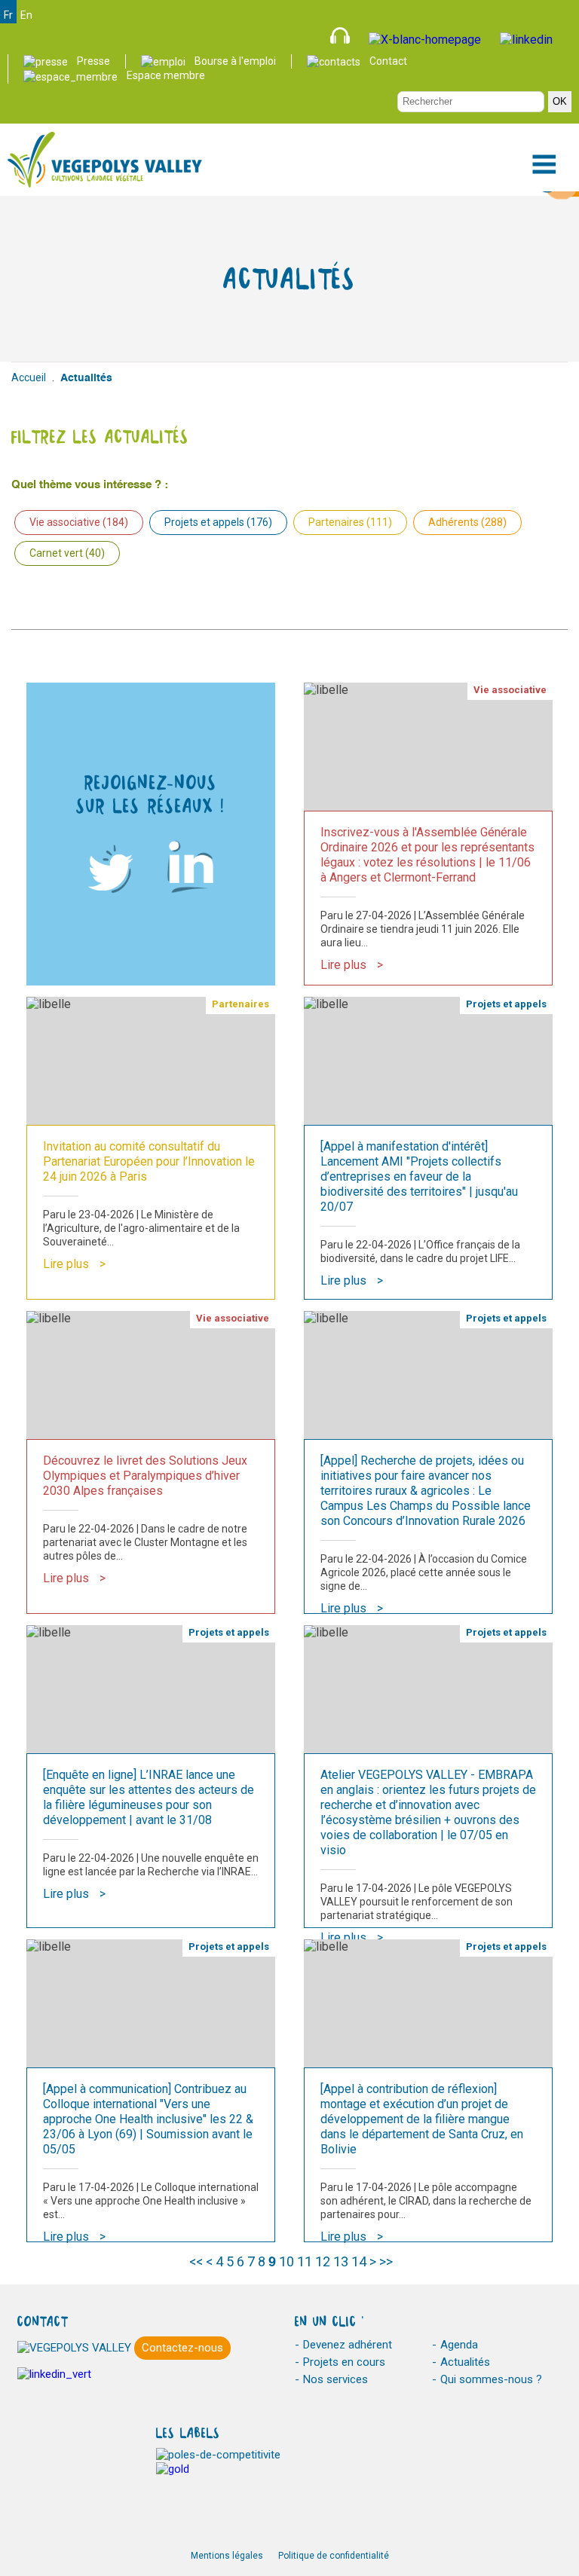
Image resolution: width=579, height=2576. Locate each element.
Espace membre (166, 75)
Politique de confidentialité (334, 2556)
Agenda (459, 2345)
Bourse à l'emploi (235, 61)
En (26, 15)
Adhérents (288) (467, 522)
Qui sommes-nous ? (491, 2379)
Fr (8, 15)
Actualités (465, 2362)
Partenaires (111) (350, 522)
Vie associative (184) (79, 522)
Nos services (335, 2379)
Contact (388, 61)
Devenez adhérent (348, 2345)
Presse (93, 61)
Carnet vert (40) (67, 553)
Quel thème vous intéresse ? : (90, 485)
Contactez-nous (182, 2348)
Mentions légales (227, 2556)
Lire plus (343, 965)
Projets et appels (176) (218, 522)
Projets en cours (344, 2362)
